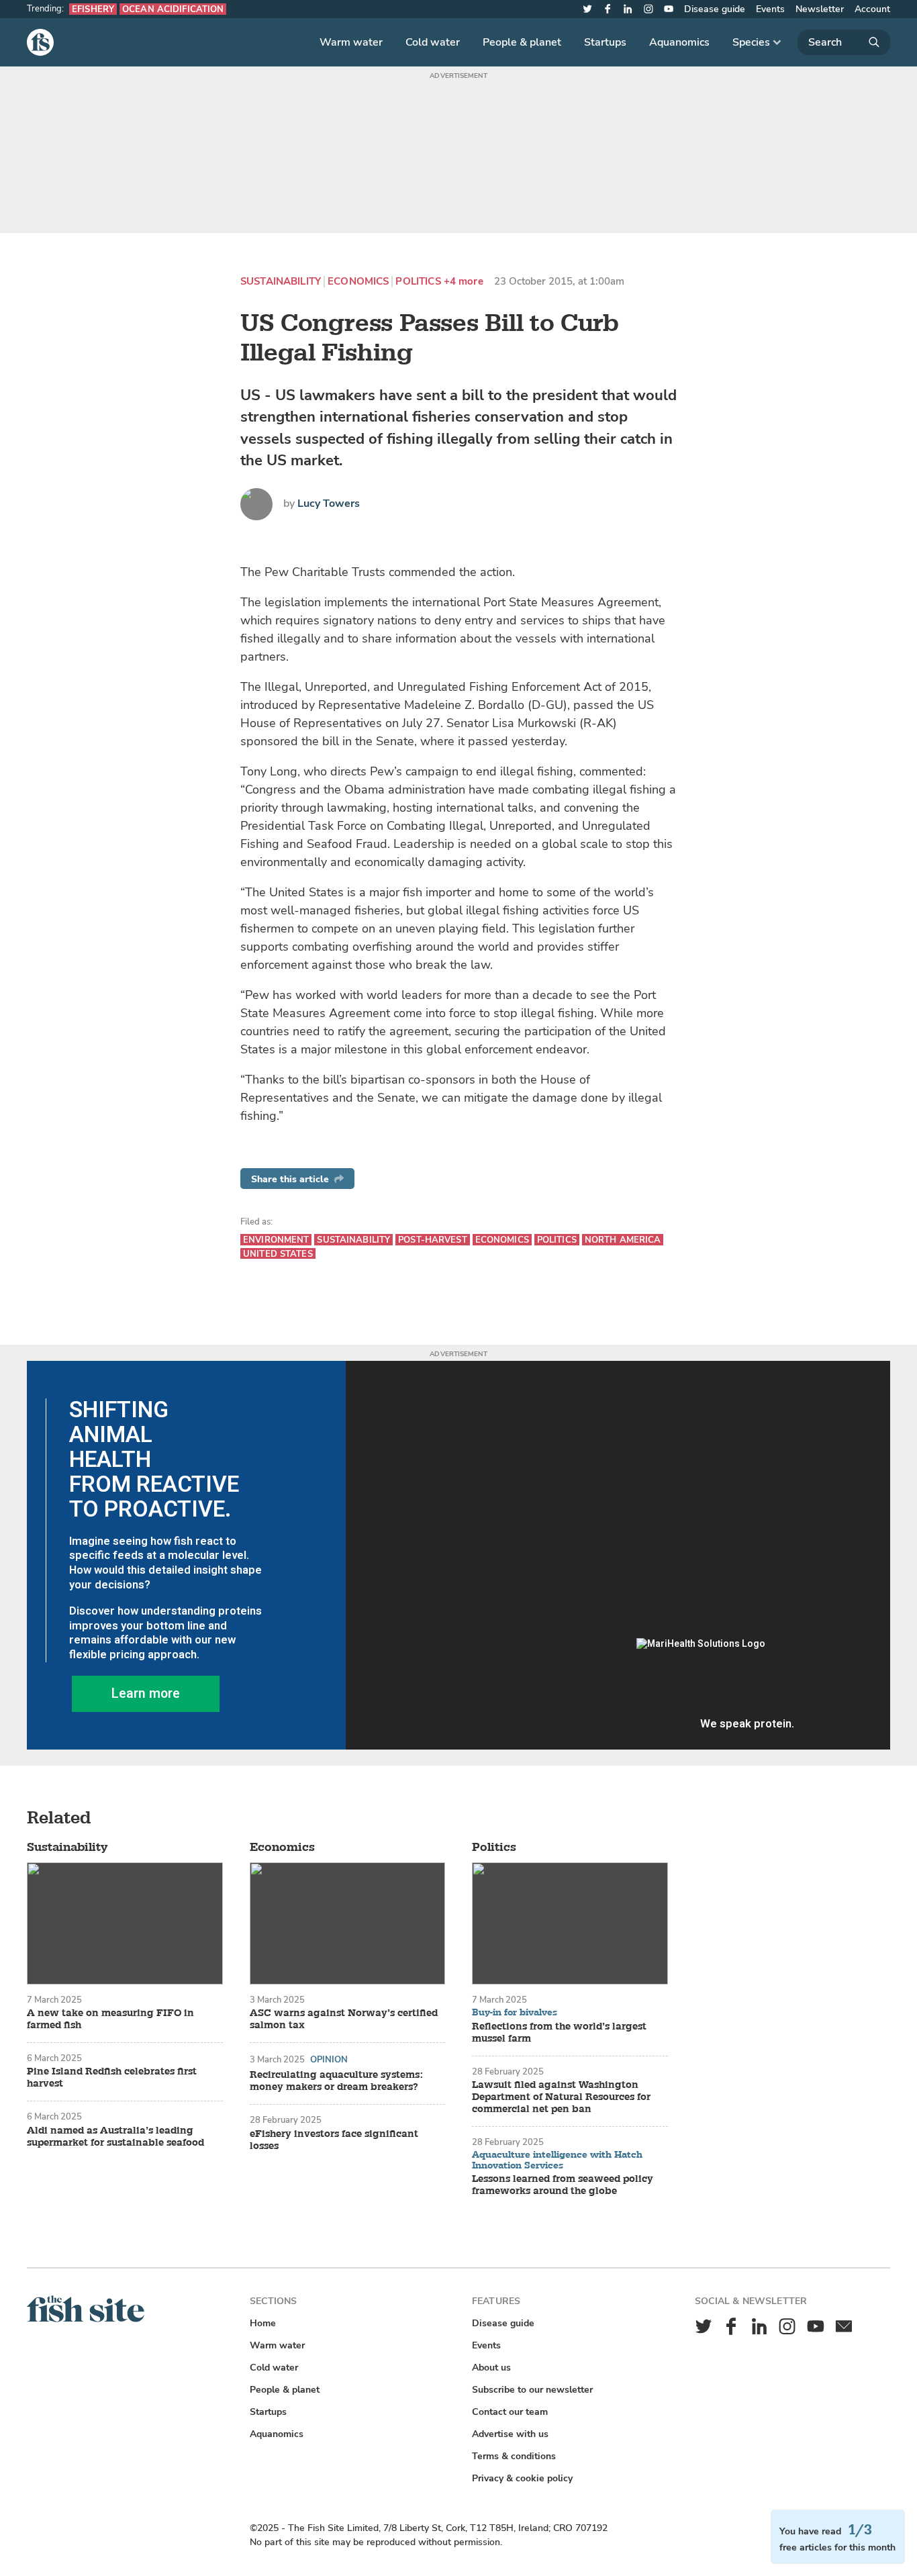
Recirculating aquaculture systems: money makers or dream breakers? (336, 2081)
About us (491, 2368)
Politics (418, 282)
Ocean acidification (173, 9)
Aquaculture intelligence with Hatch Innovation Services (557, 2160)
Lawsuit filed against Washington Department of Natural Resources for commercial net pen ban (561, 2097)
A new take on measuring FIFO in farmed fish (110, 2019)
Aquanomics (679, 42)
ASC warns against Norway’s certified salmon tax (344, 2019)
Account (872, 9)
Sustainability (281, 282)
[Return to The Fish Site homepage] (86, 2319)
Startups (605, 42)
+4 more (464, 282)
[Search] (844, 42)
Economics (358, 282)
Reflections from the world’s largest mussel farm (559, 2033)
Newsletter (820, 9)
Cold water (433, 42)
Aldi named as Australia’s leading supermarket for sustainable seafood (115, 2137)
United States (278, 1254)
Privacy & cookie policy (522, 2478)
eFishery (93, 9)
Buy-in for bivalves (515, 2013)
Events (770, 9)
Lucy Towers (329, 504)
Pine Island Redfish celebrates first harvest (112, 2078)
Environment (276, 1240)
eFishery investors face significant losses (334, 2140)
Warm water (351, 42)
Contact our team (510, 2412)
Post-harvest (433, 1240)
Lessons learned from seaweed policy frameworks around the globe (563, 2185)
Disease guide (715, 9)
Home (263, 2323)
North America (623, 1240)
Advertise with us (510, 2434)
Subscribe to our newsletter (532, 2390)
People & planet (522, 42)
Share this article (290, 1179)
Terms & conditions (514, 2456)
